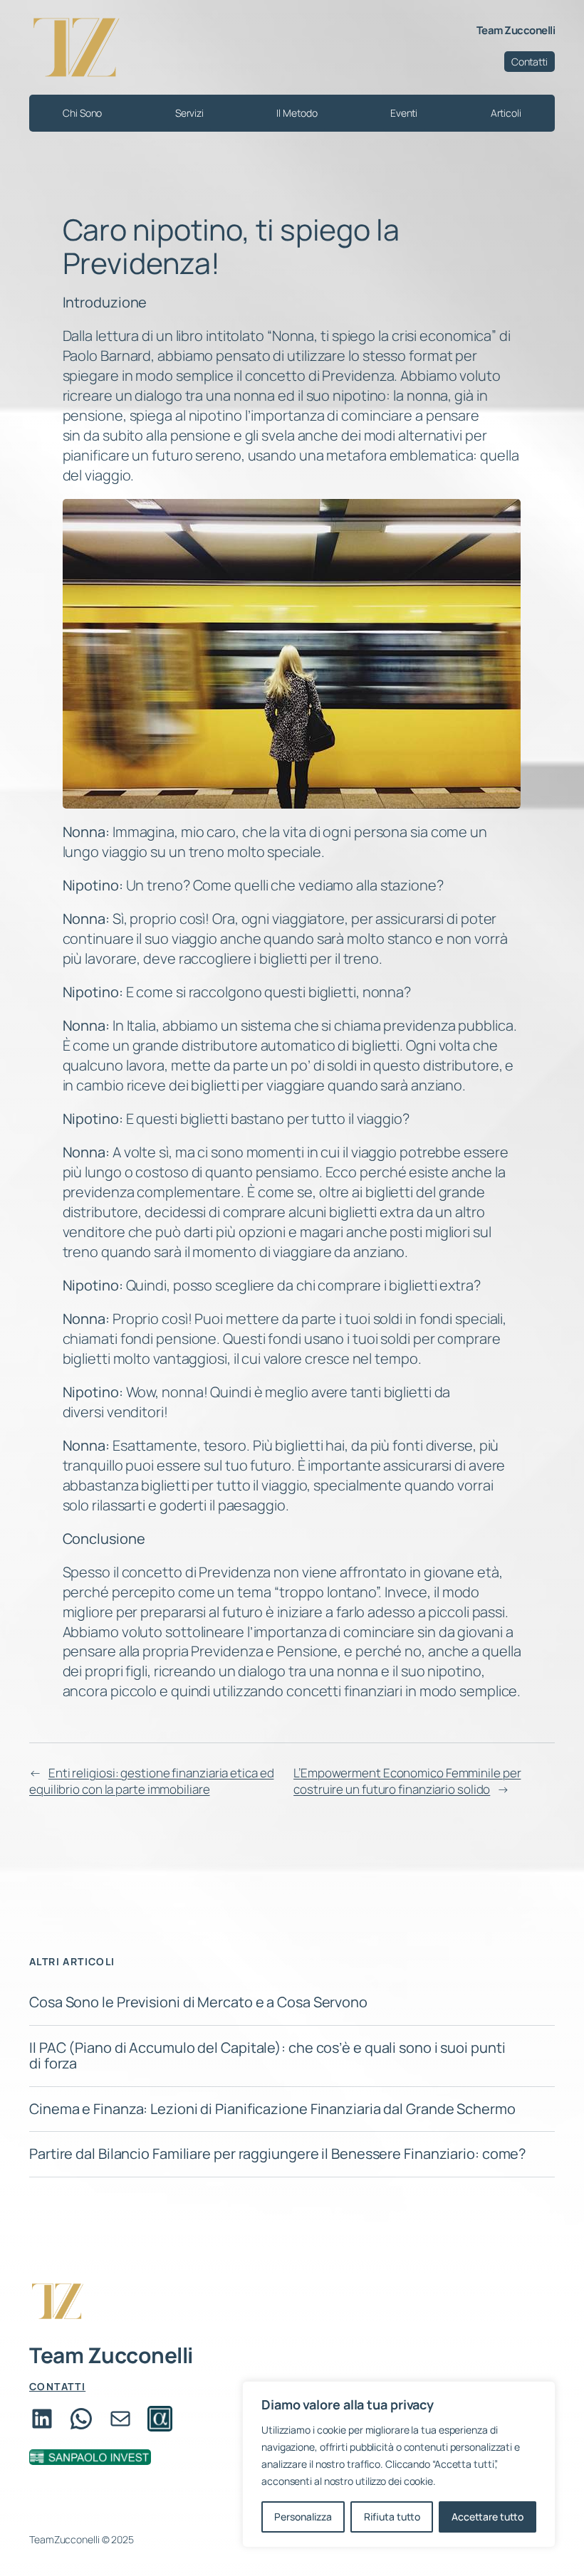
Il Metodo (297, 113)
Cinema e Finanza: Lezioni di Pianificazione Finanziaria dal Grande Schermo (272, 2109)
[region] (399, 2464)
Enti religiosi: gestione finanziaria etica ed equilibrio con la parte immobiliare (151, 1781)
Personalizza (303, 2517)
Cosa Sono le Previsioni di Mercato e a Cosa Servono (198, 2002)
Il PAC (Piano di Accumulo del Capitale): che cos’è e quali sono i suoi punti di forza (267, 2056)
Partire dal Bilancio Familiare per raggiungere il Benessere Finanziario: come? (277, 2154)
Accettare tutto (487, 2517)
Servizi (189, 113)
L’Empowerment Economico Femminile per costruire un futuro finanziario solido (407, 1781)
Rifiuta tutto (392, 2517)
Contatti (530, 62)
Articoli (506, 113)
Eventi (404, 113)
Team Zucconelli (516, 30)
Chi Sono (82, 113)
